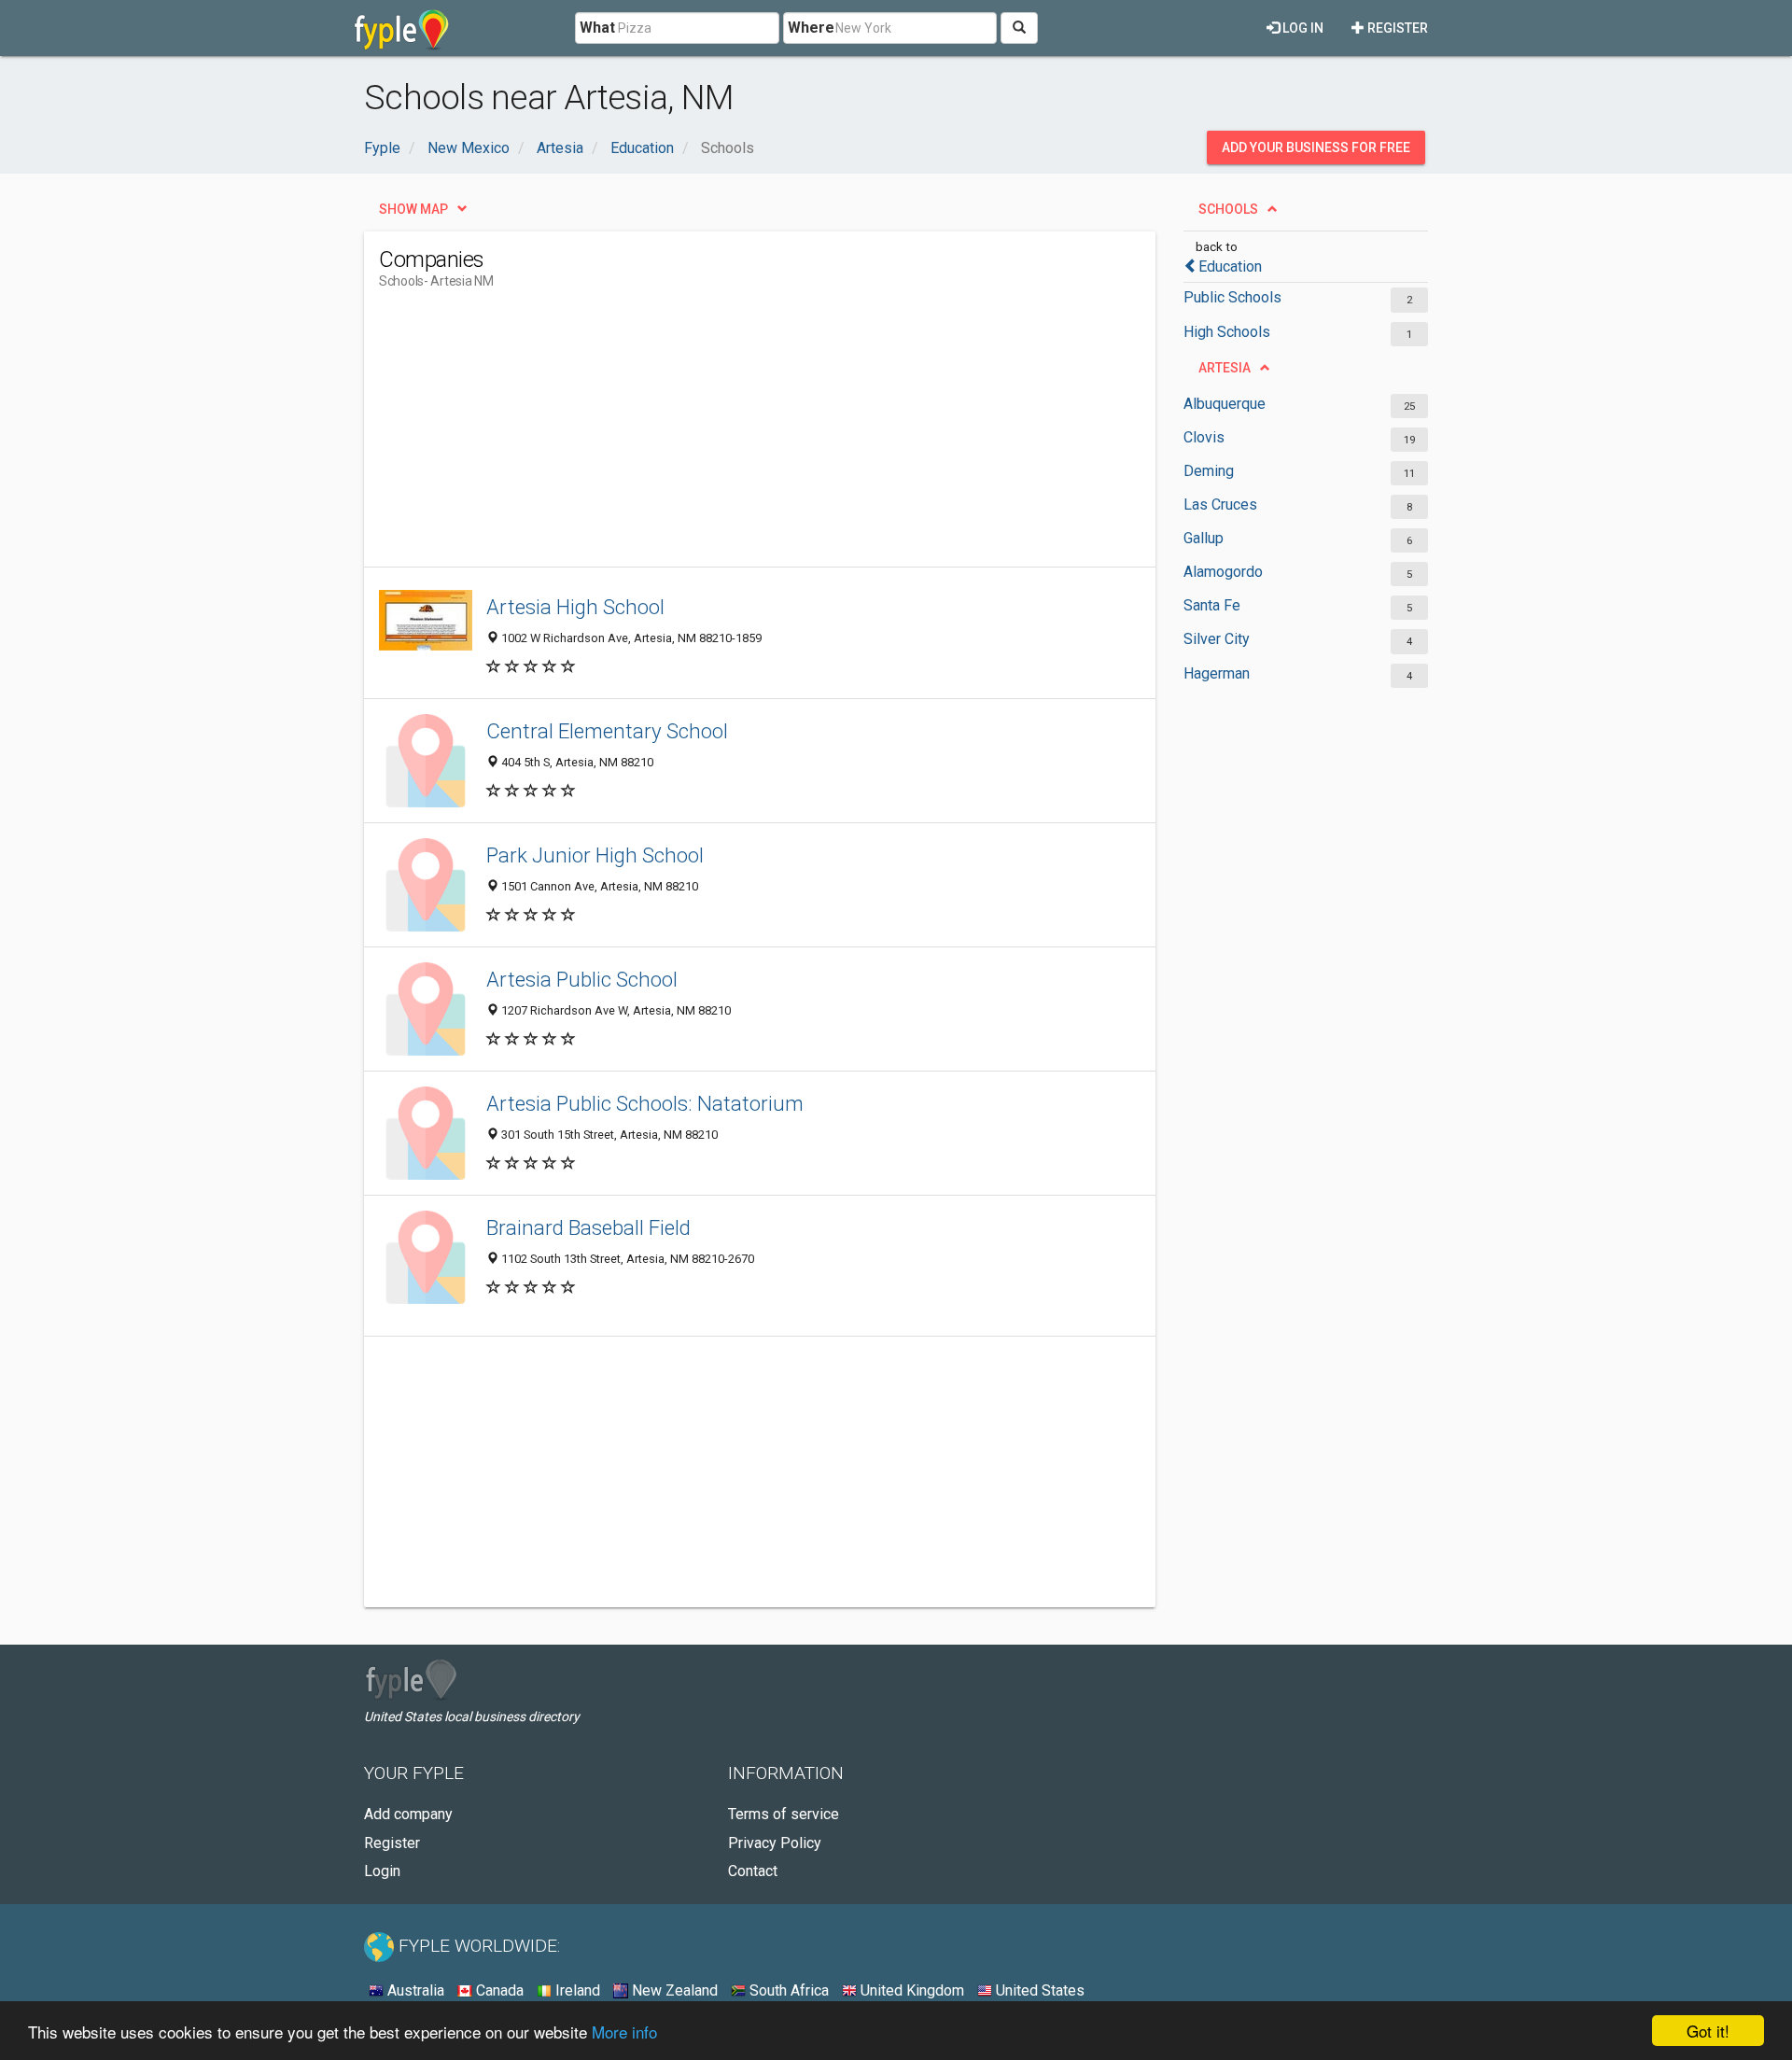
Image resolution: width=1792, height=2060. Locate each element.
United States (1038, 1990)
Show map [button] (413, 209)
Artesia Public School (582, 979)
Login (382, 1871)
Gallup (1204, 538)
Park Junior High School (595, 855)
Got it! (1708, 2031)
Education (1230, 266)
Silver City (1217, 639)
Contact (753, 1871)
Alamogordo (1223, 572)
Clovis (1204, 437)
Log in (1302, 28)
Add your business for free (1316, 147)
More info (624, 2032)
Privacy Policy (775, 1843)
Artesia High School (575, 607)
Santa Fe (1212, 605)
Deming (1209, 471)
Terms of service (784, 1814)
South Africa (787, 1990)
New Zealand (673, 1990)
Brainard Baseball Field (588, 1227)
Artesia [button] (1225, 368)
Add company (408, 1814)
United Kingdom (910, 1990)
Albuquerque (1225, 404)
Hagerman (1217, 673)
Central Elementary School (607, 731)
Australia (414, 1990)
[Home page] (402, 28)
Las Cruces (1220, 504)
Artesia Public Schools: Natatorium (645, 1103)
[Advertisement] (719, 436)
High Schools (1227, 332)
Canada (498, 1990)
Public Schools (1232, 297)
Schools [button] (1228, 209)
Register (1396, 28)
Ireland (576, 1990)
